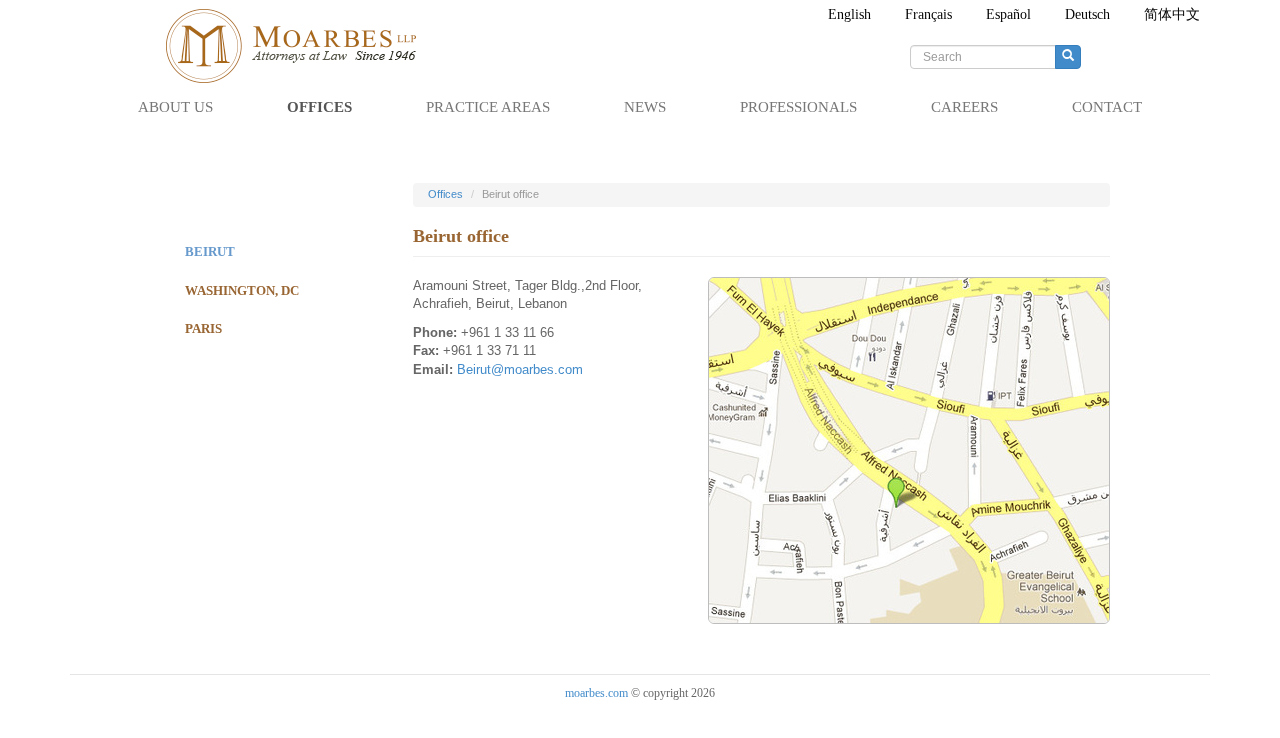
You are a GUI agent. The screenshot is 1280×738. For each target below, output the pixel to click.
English (849, 14)
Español (1008, 14)
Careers (964, 107)
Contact (1107, 107)
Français (928, 14)
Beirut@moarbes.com (520, 369)
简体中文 (1172, 14)
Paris (203, 328)
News (645, 107)
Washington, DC (242, 290)
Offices (319, 107)
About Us (175, 107)
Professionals (798, 107)
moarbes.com (596, 693)
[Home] (300, 46)
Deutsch (1087, 14)
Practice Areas (488, 107)
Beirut (210, 251)
